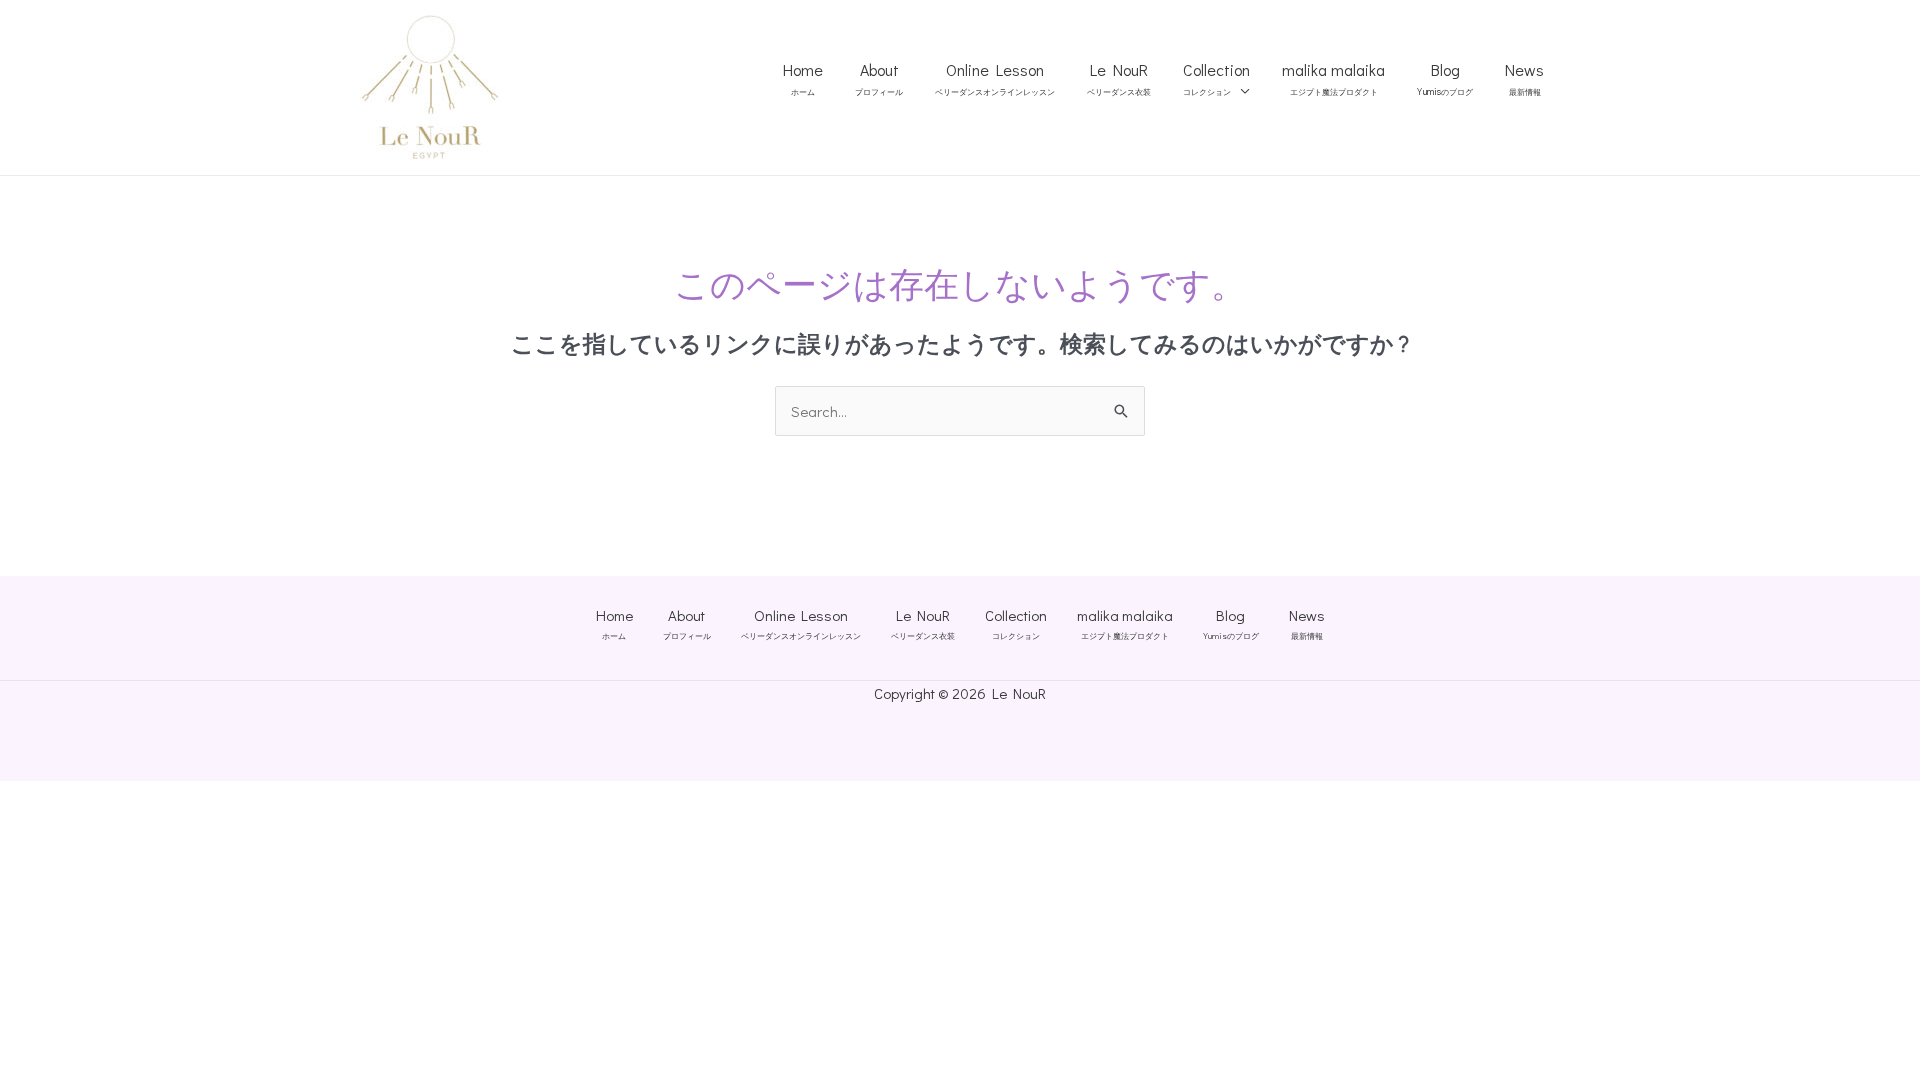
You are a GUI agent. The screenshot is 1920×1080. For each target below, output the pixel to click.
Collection (1216, 79)
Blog (1445, 79)
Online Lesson (995, 79)
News (1524, 79)
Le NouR (1119, 79)
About (879, 79)
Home (803, 79)
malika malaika (1333, 79)
